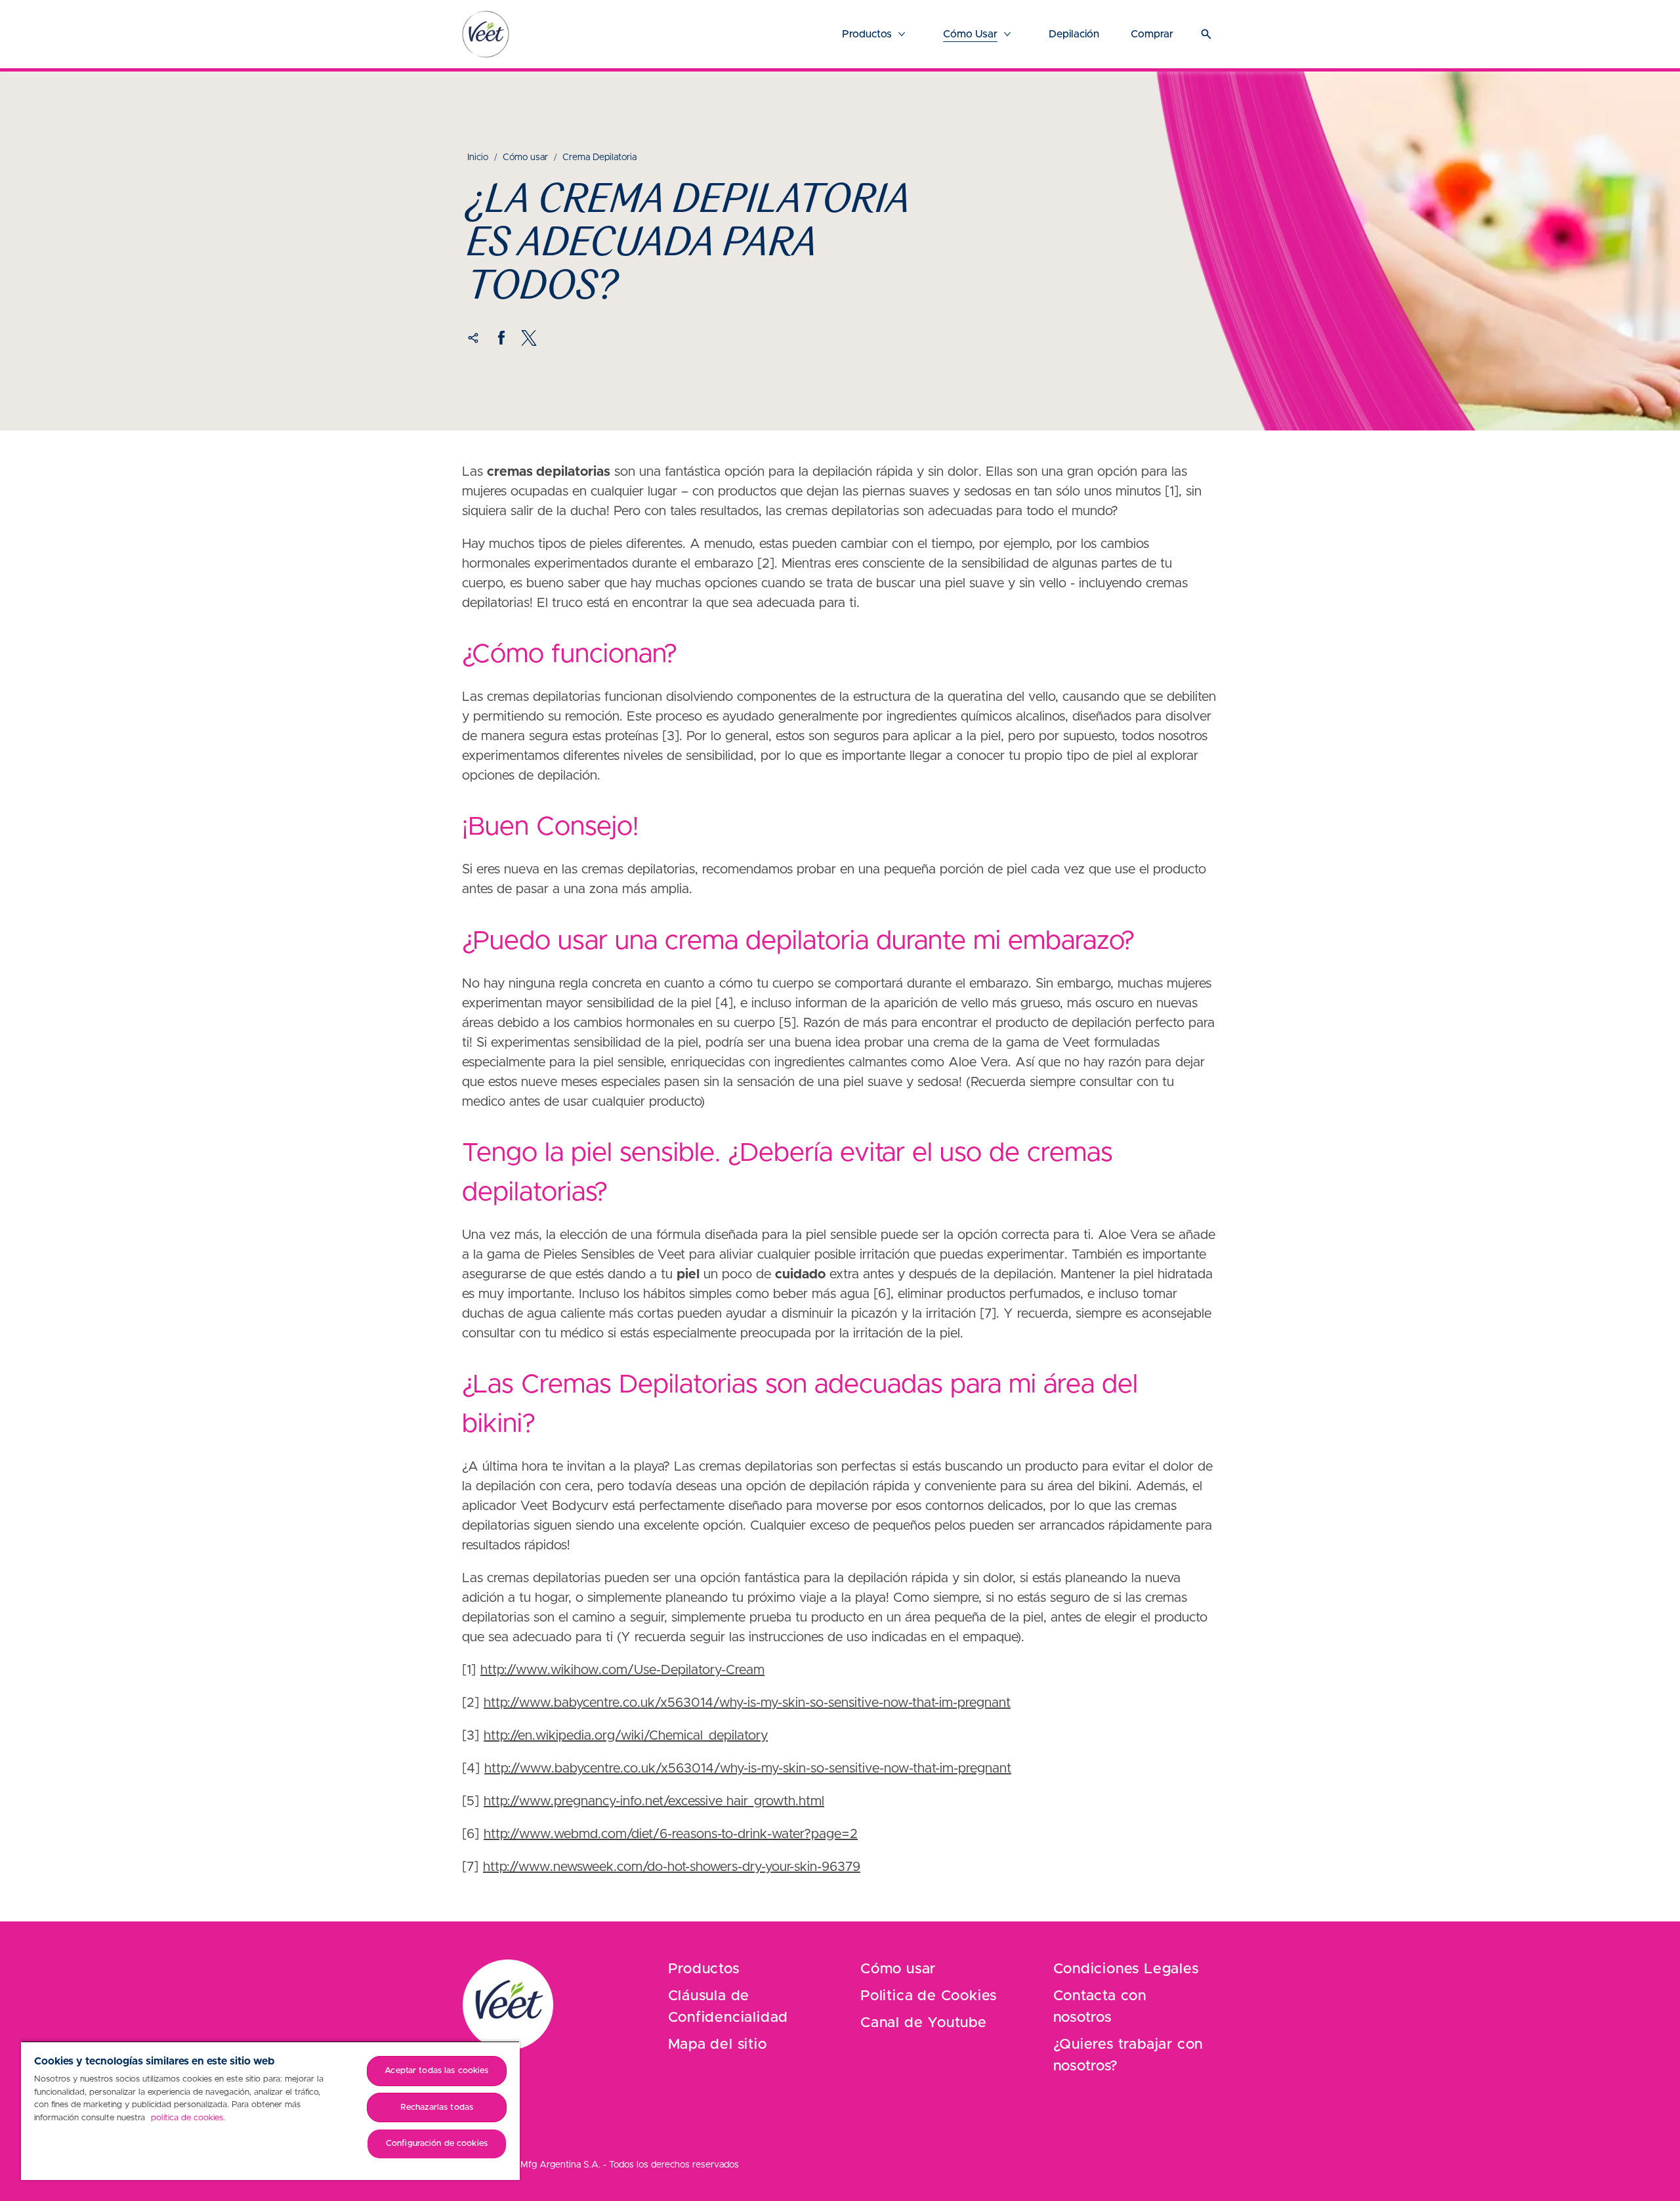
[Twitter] (529, 338)
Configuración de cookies (437, 2144)
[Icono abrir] (1206, 34)
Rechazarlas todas (437, 2107)
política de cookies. (188, 2118)
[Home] (486, 34)
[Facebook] (501, 338)
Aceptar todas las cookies (436, 2071)
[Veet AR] (508, 2005)
